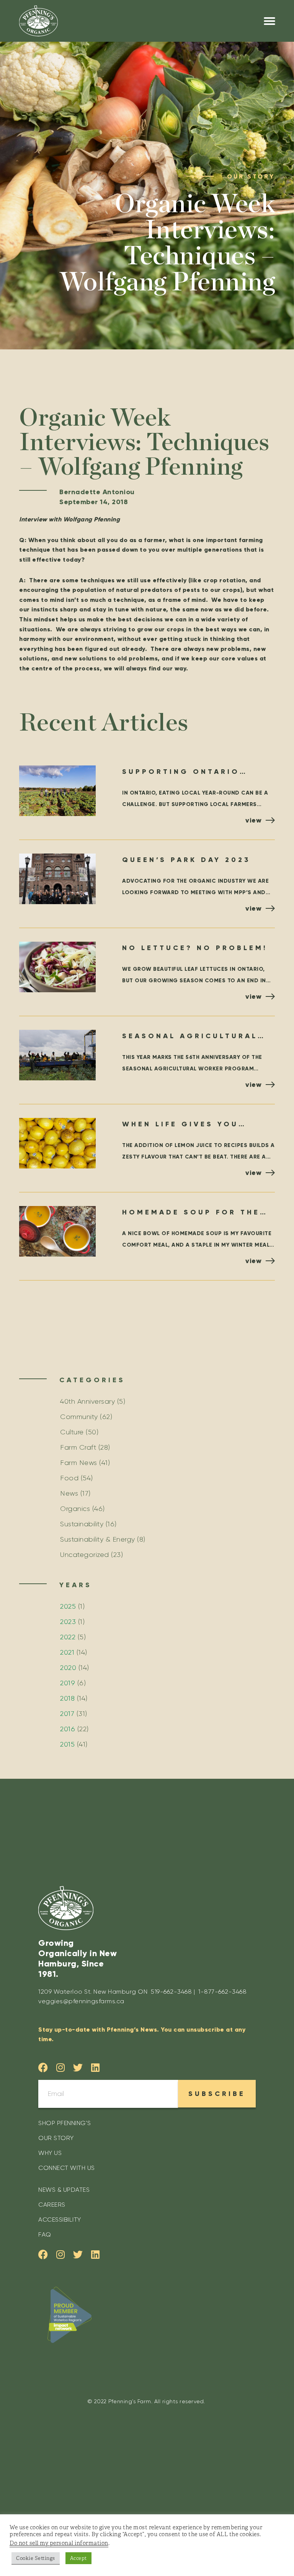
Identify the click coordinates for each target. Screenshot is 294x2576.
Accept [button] (78, 2558)
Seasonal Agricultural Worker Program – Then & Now (197, 1037)
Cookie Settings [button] (36, 2558)
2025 (68, 1606)
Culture (72, 1432)
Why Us (50, 2153)
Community (79, 1417)
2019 (68, 1683)
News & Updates (64, 2190)
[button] (270, 21)
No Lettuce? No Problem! (195, 948)
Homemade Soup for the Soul (191, 1213)
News (69, 1493)
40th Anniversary (87, 1401)
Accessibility (60, 2220)
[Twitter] (78, 2067)
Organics (75, 1509)
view (253, 820)
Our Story (56, 2138)
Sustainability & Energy (98, 1539)
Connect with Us (67, 2168)
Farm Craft (78, 1447)
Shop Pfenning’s (65, 2123)
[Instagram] (61, 2067)
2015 (67, 1744)
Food (69, 1478)
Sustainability (82, 1524)
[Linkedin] (96, 2067)
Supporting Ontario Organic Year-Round (182, 773)
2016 (68, 1729)
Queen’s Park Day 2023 (186, 860)
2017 (67, 1714)
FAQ (45, 2234)
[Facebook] (43, 2067)
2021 (67, 1652)
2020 (68, 1668)
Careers (52, 2205)
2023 (68, 1622)
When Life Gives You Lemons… (180, 1125)
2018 (67, 1698)
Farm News (79, 1463)
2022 (68, 1637)
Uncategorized (85, 1555)
